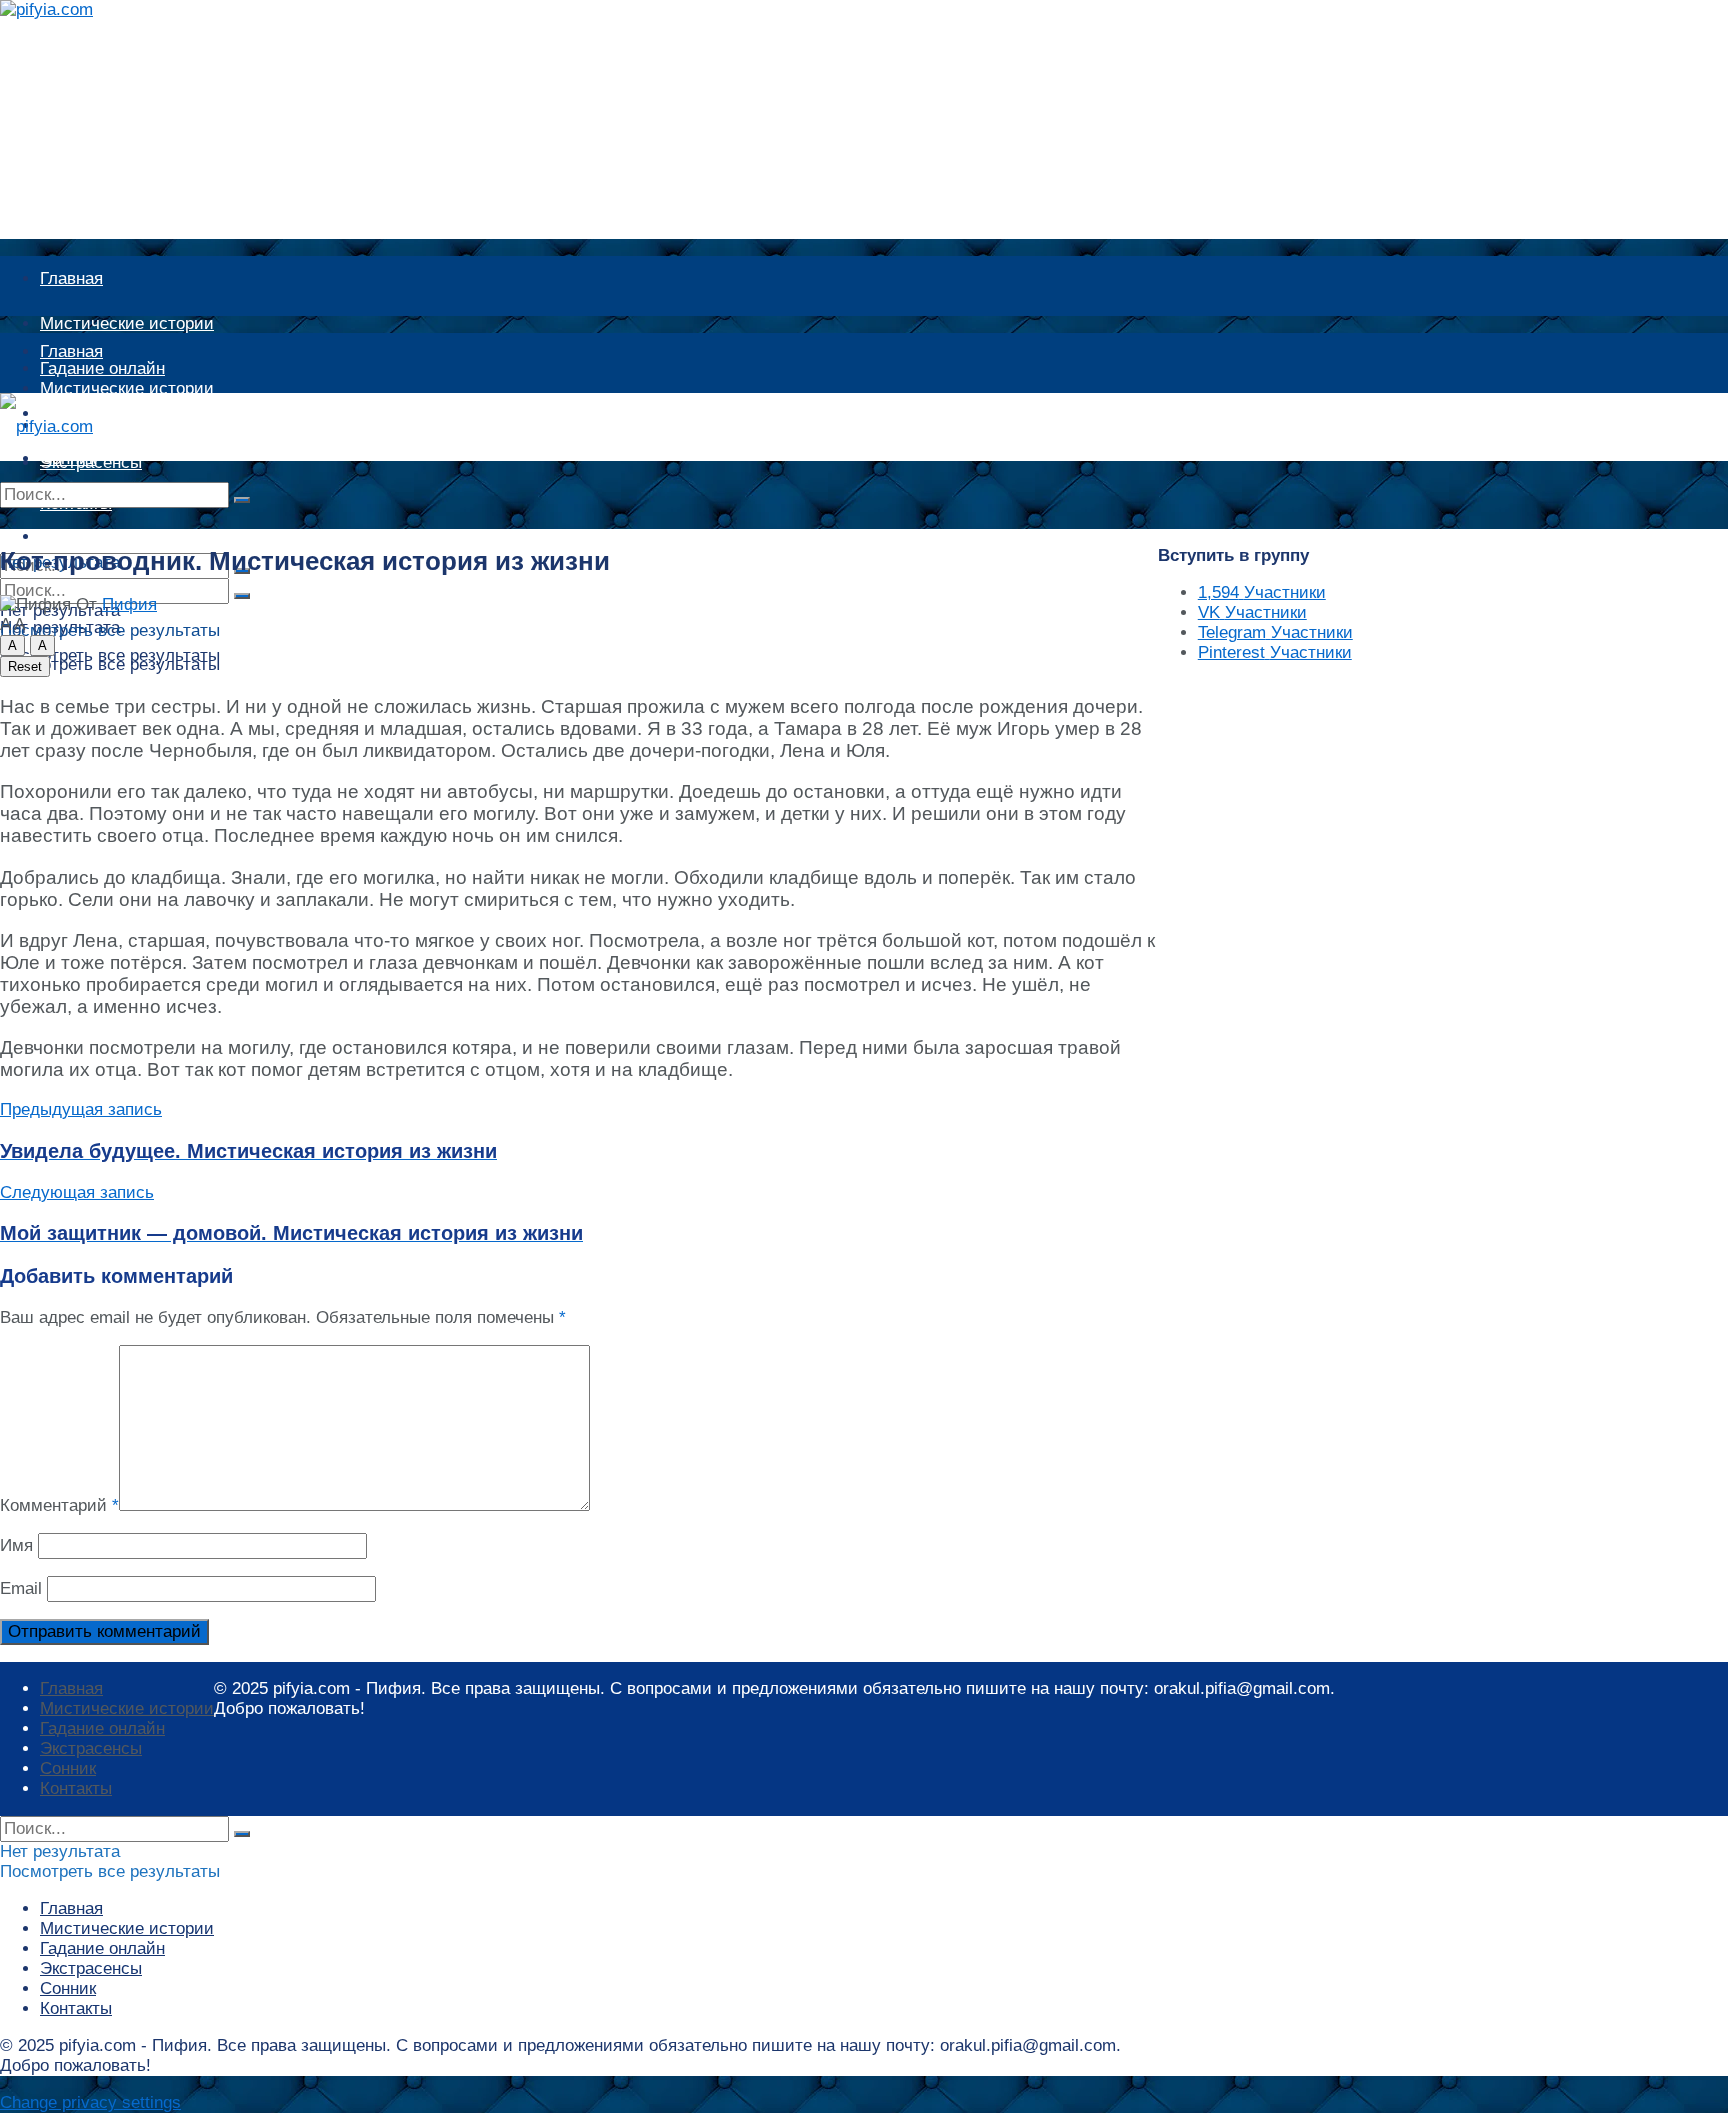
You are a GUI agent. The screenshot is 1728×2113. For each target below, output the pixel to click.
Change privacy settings (90, 2102)
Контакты (76, 1788)
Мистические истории (127, 323)
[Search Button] (242, 500)
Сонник (68, 1768)
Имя (16, 1545)
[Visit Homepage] (66, 9)
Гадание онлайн (102, 425)
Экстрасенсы (91, 1748)
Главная (71, 278)
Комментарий (59, 1505)
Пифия (129, 604)
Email (21, 1588)
